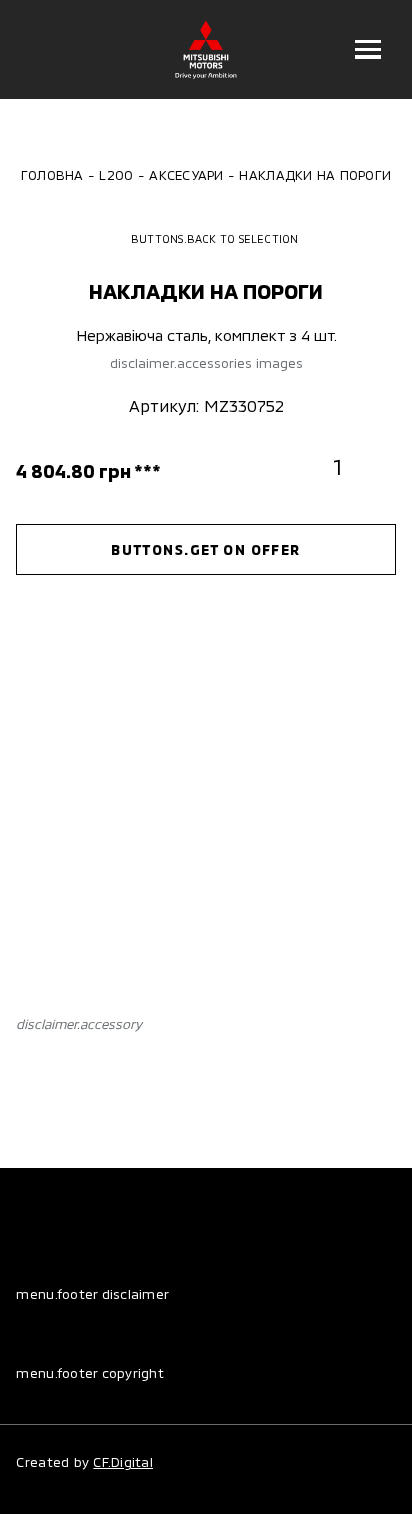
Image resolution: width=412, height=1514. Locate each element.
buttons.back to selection (215, 238)
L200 (116, 175)
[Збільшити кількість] (376, 466)
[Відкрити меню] (368, 49)
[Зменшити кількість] (299, 466)
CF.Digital (123, 1462)
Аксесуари (186, 175)
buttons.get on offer (206, 549)
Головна (52, 175)
